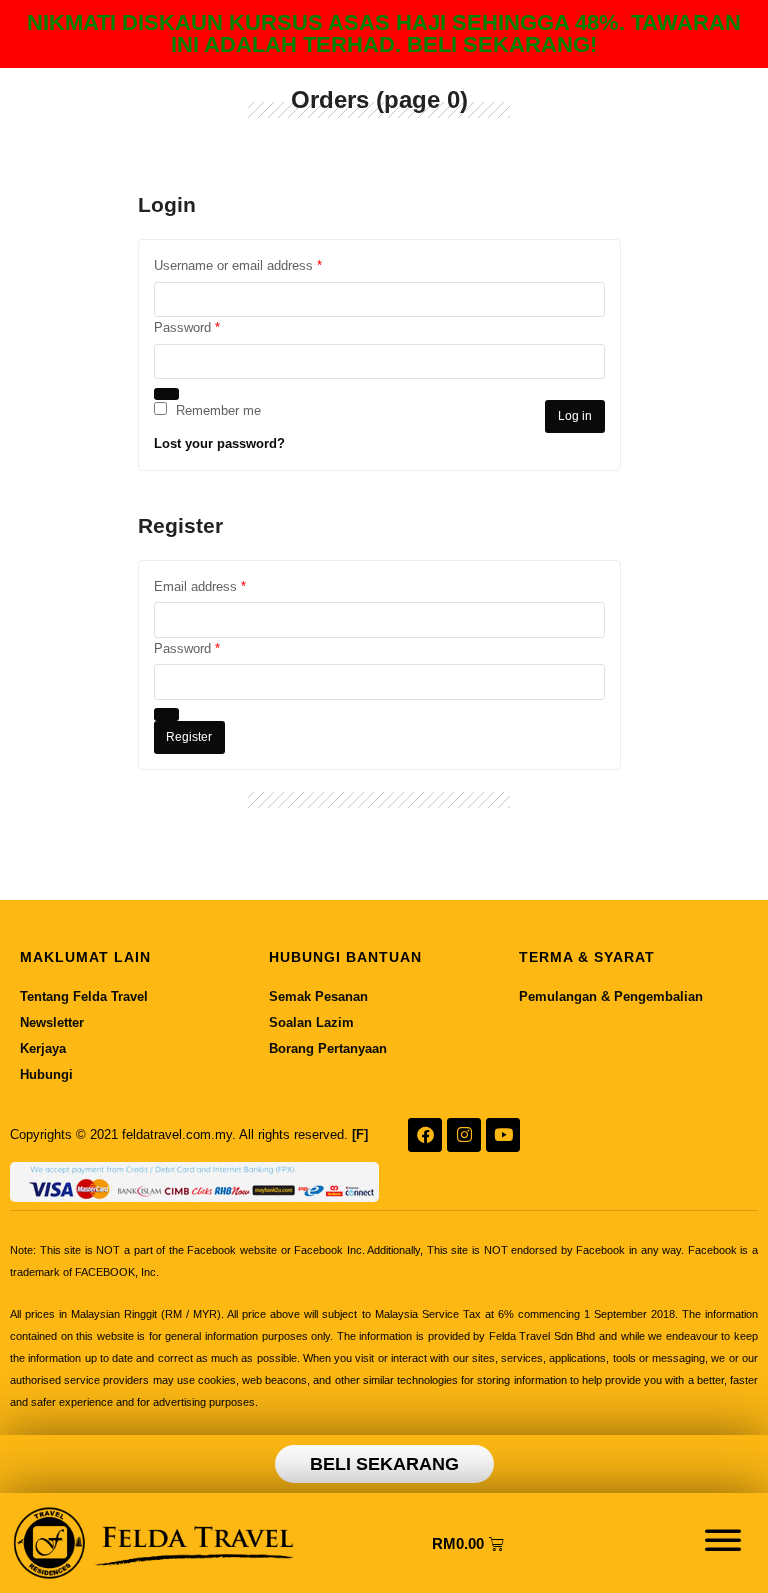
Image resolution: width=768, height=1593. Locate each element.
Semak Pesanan (318, 996)
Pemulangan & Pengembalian (611, 996)
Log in (575, 416)
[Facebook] (425, 1135)
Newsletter (52, 1022)
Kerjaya (43, 1048)
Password (212, 326)
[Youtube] (503, 1135)
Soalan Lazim (311, 1022)
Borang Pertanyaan (328, 1048)
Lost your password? (219, 443)
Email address (225, 585)
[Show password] (167, 394)
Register (189, 737)
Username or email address (263, 264)
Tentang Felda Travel (84, 996)
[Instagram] (464, 1135)
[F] (360, 1134)
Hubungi (46, 1074)
